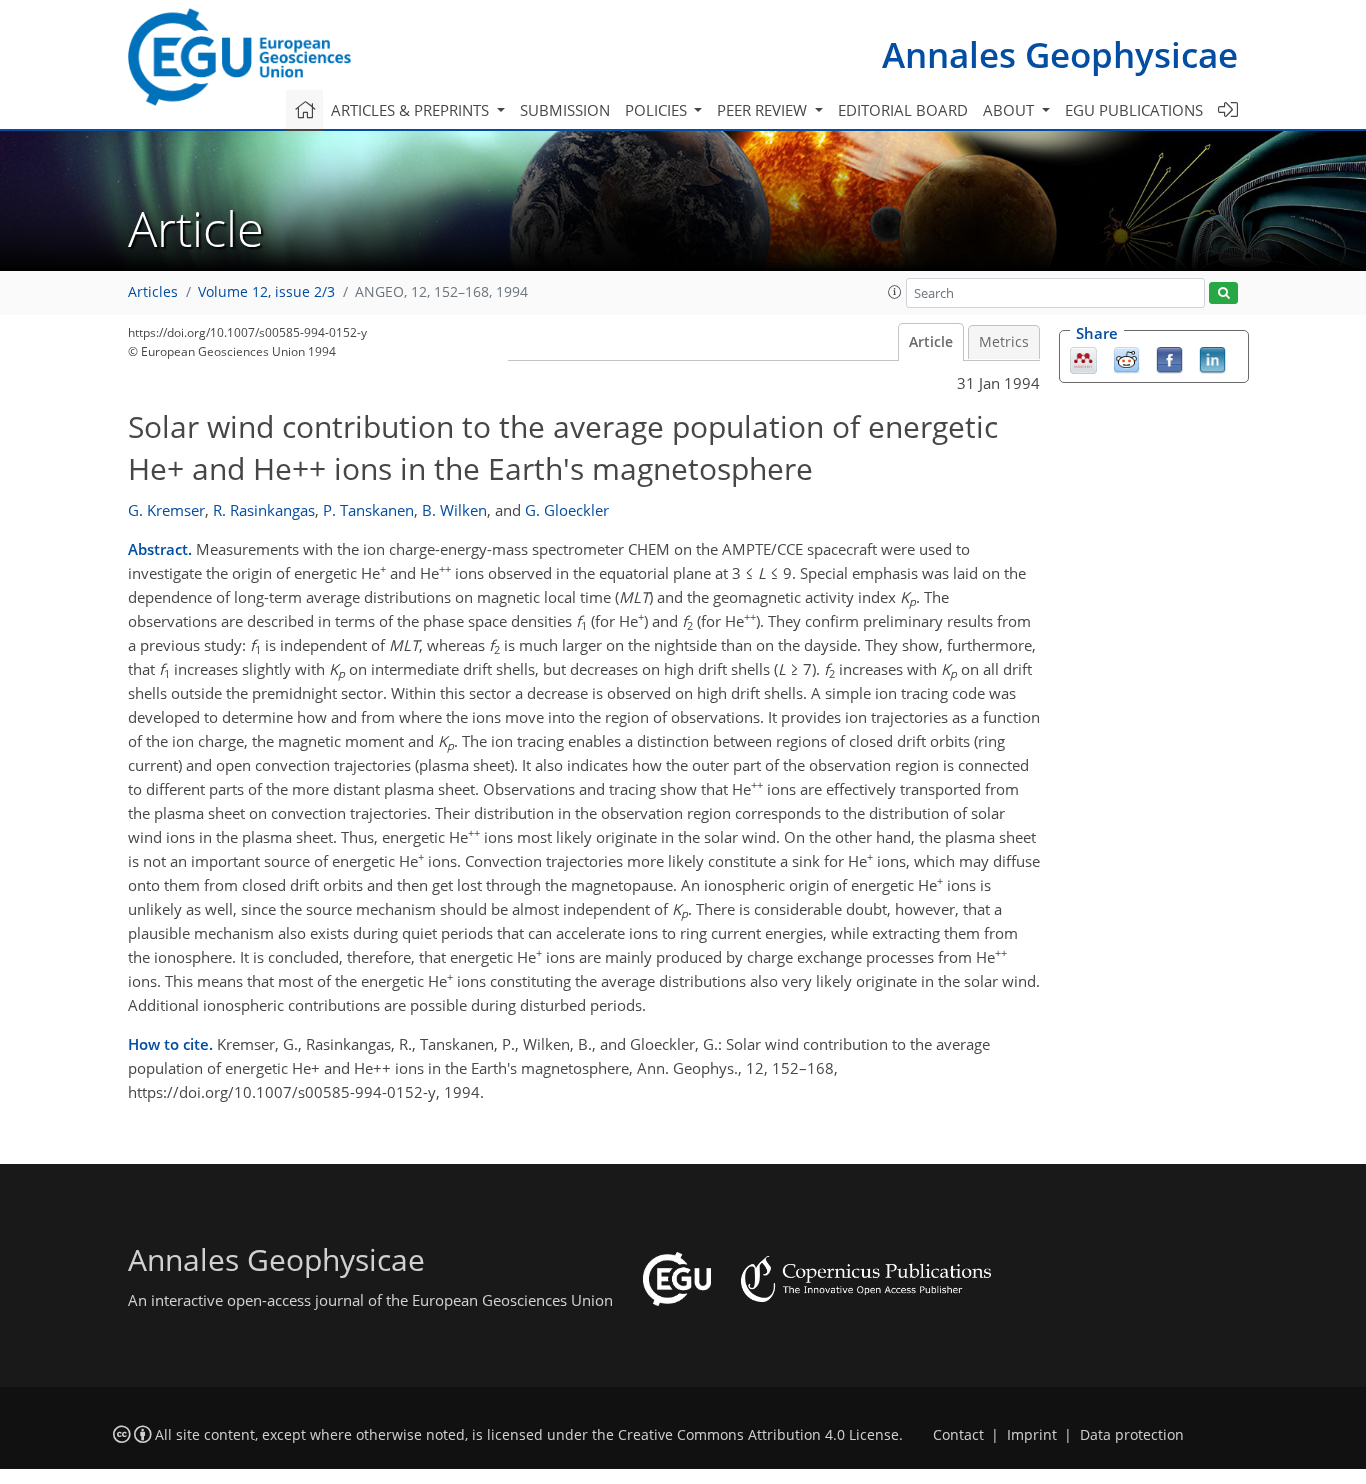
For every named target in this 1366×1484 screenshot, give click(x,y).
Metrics (1004, 342)
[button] (895, 292)
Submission (565, 110)
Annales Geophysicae (1060, 54)
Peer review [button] (764, 110)
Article (931, 342)
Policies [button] (658, 110)
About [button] (1010, 110)
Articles (153, 292)
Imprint (1032, 1435)
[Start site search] (1223, 293)
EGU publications (1134, 110)
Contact (958, 1435)
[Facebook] (1169, 359)
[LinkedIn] (1212, 359)
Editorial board (903, 110)
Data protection (1132, 1435)
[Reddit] (1126, 359)
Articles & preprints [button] (412, 110)
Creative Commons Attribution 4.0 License (758, 1435)
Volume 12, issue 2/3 (266, 292)
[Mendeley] (1083, 359)
